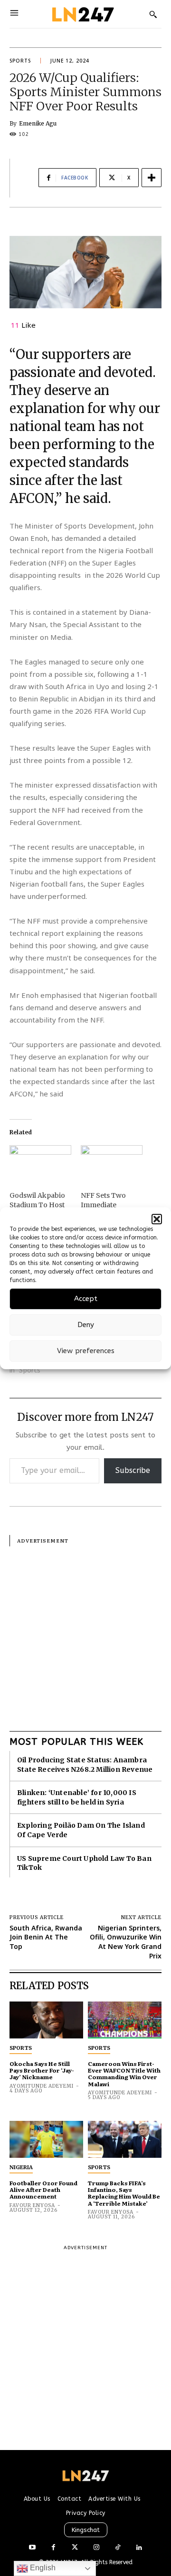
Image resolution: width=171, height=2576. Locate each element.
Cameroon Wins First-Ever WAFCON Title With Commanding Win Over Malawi (124, 2074)
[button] (157, 1219)
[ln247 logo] (82, 14)
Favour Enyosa (32, 2205)
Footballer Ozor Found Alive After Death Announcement (43, 2190)
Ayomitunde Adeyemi (42, 2086)
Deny (86, 1325)
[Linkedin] (139, 2548)
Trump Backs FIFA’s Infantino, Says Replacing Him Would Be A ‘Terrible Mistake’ (124, 2193)
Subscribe (133, 1470)
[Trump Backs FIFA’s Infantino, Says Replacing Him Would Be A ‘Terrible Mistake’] (125, 2139)
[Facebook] (53, 2548)
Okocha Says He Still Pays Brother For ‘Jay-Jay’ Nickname (42, 2070)
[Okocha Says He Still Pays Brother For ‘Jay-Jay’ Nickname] (46, 2020)
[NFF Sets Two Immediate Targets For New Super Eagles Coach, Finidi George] (112, 1163)
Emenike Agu (38, 124)
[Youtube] (32, 2548)
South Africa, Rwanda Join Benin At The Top (46, 1937)
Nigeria (21, 2167)
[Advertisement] (85, 1632)
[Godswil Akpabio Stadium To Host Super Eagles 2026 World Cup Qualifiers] (40, 1163)
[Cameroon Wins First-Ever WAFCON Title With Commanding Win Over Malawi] (125, 2020)
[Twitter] (75, 2548)
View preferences (86, 1351)
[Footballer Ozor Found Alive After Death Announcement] (46, 2139)
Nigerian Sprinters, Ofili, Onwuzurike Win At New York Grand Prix (126, 1942)
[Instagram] (96, 2548)
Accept (86, 1299)
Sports (20, 61)
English (42, 2568)
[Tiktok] (118, 2548)
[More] (152, 178)
